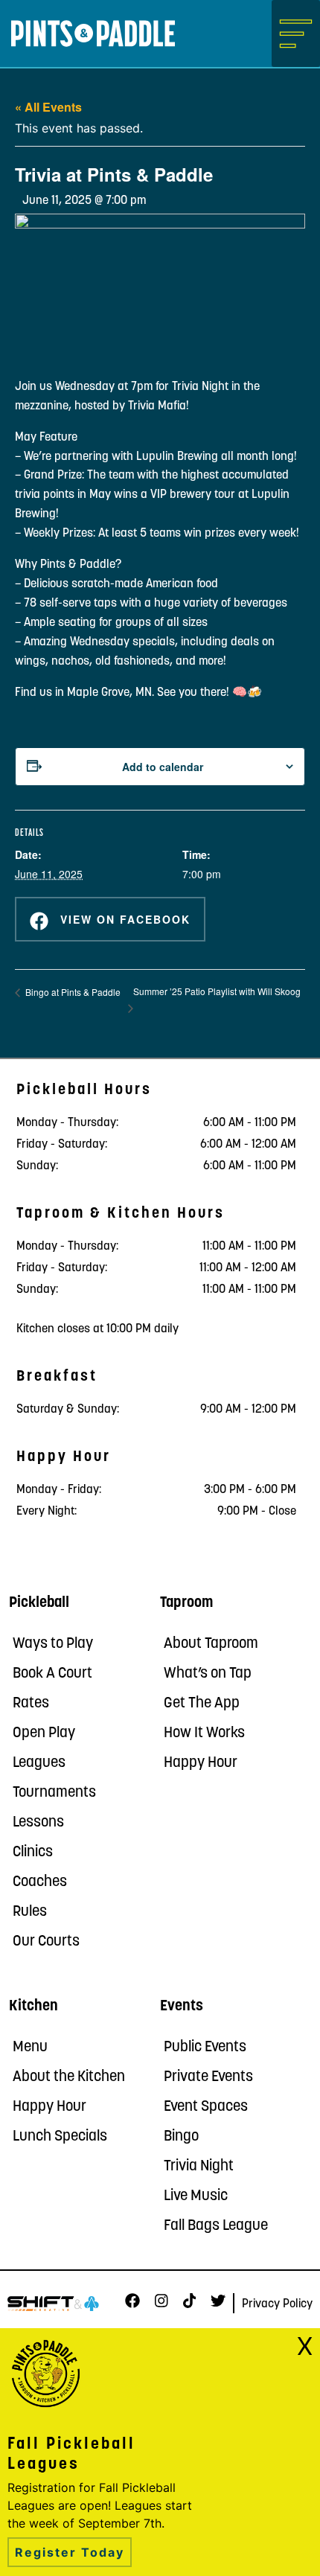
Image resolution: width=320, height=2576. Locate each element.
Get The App (202, 1704)
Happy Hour (201, 1763)
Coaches (40, 1882)
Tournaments (54, 1793)
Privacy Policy (277, 2304)
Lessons (38, 1823)
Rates (31, 1704)
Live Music (196, 2196)
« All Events (48, 107)
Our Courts (46, 1942)
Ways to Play (53, 1644)
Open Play (44, 1733)
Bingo (181, 2137)
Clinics (33, 1853)
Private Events (208, 2077)
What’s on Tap (208, 1674)
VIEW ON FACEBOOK (123, 919)
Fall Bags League (216, 2226)
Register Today (70, 2552)
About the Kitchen (69, 2077)
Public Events (205, 2048)
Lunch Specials (60, 2137)
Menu (30, 2048)
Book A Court (52, 1674)
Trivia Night (199, 2167)
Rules (30, 1912)
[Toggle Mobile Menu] (296, 33)
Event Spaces (206, 2107)
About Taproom (211, 1644)
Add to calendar (163, 767)
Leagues (39, 1763)
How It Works (204, 1733)
